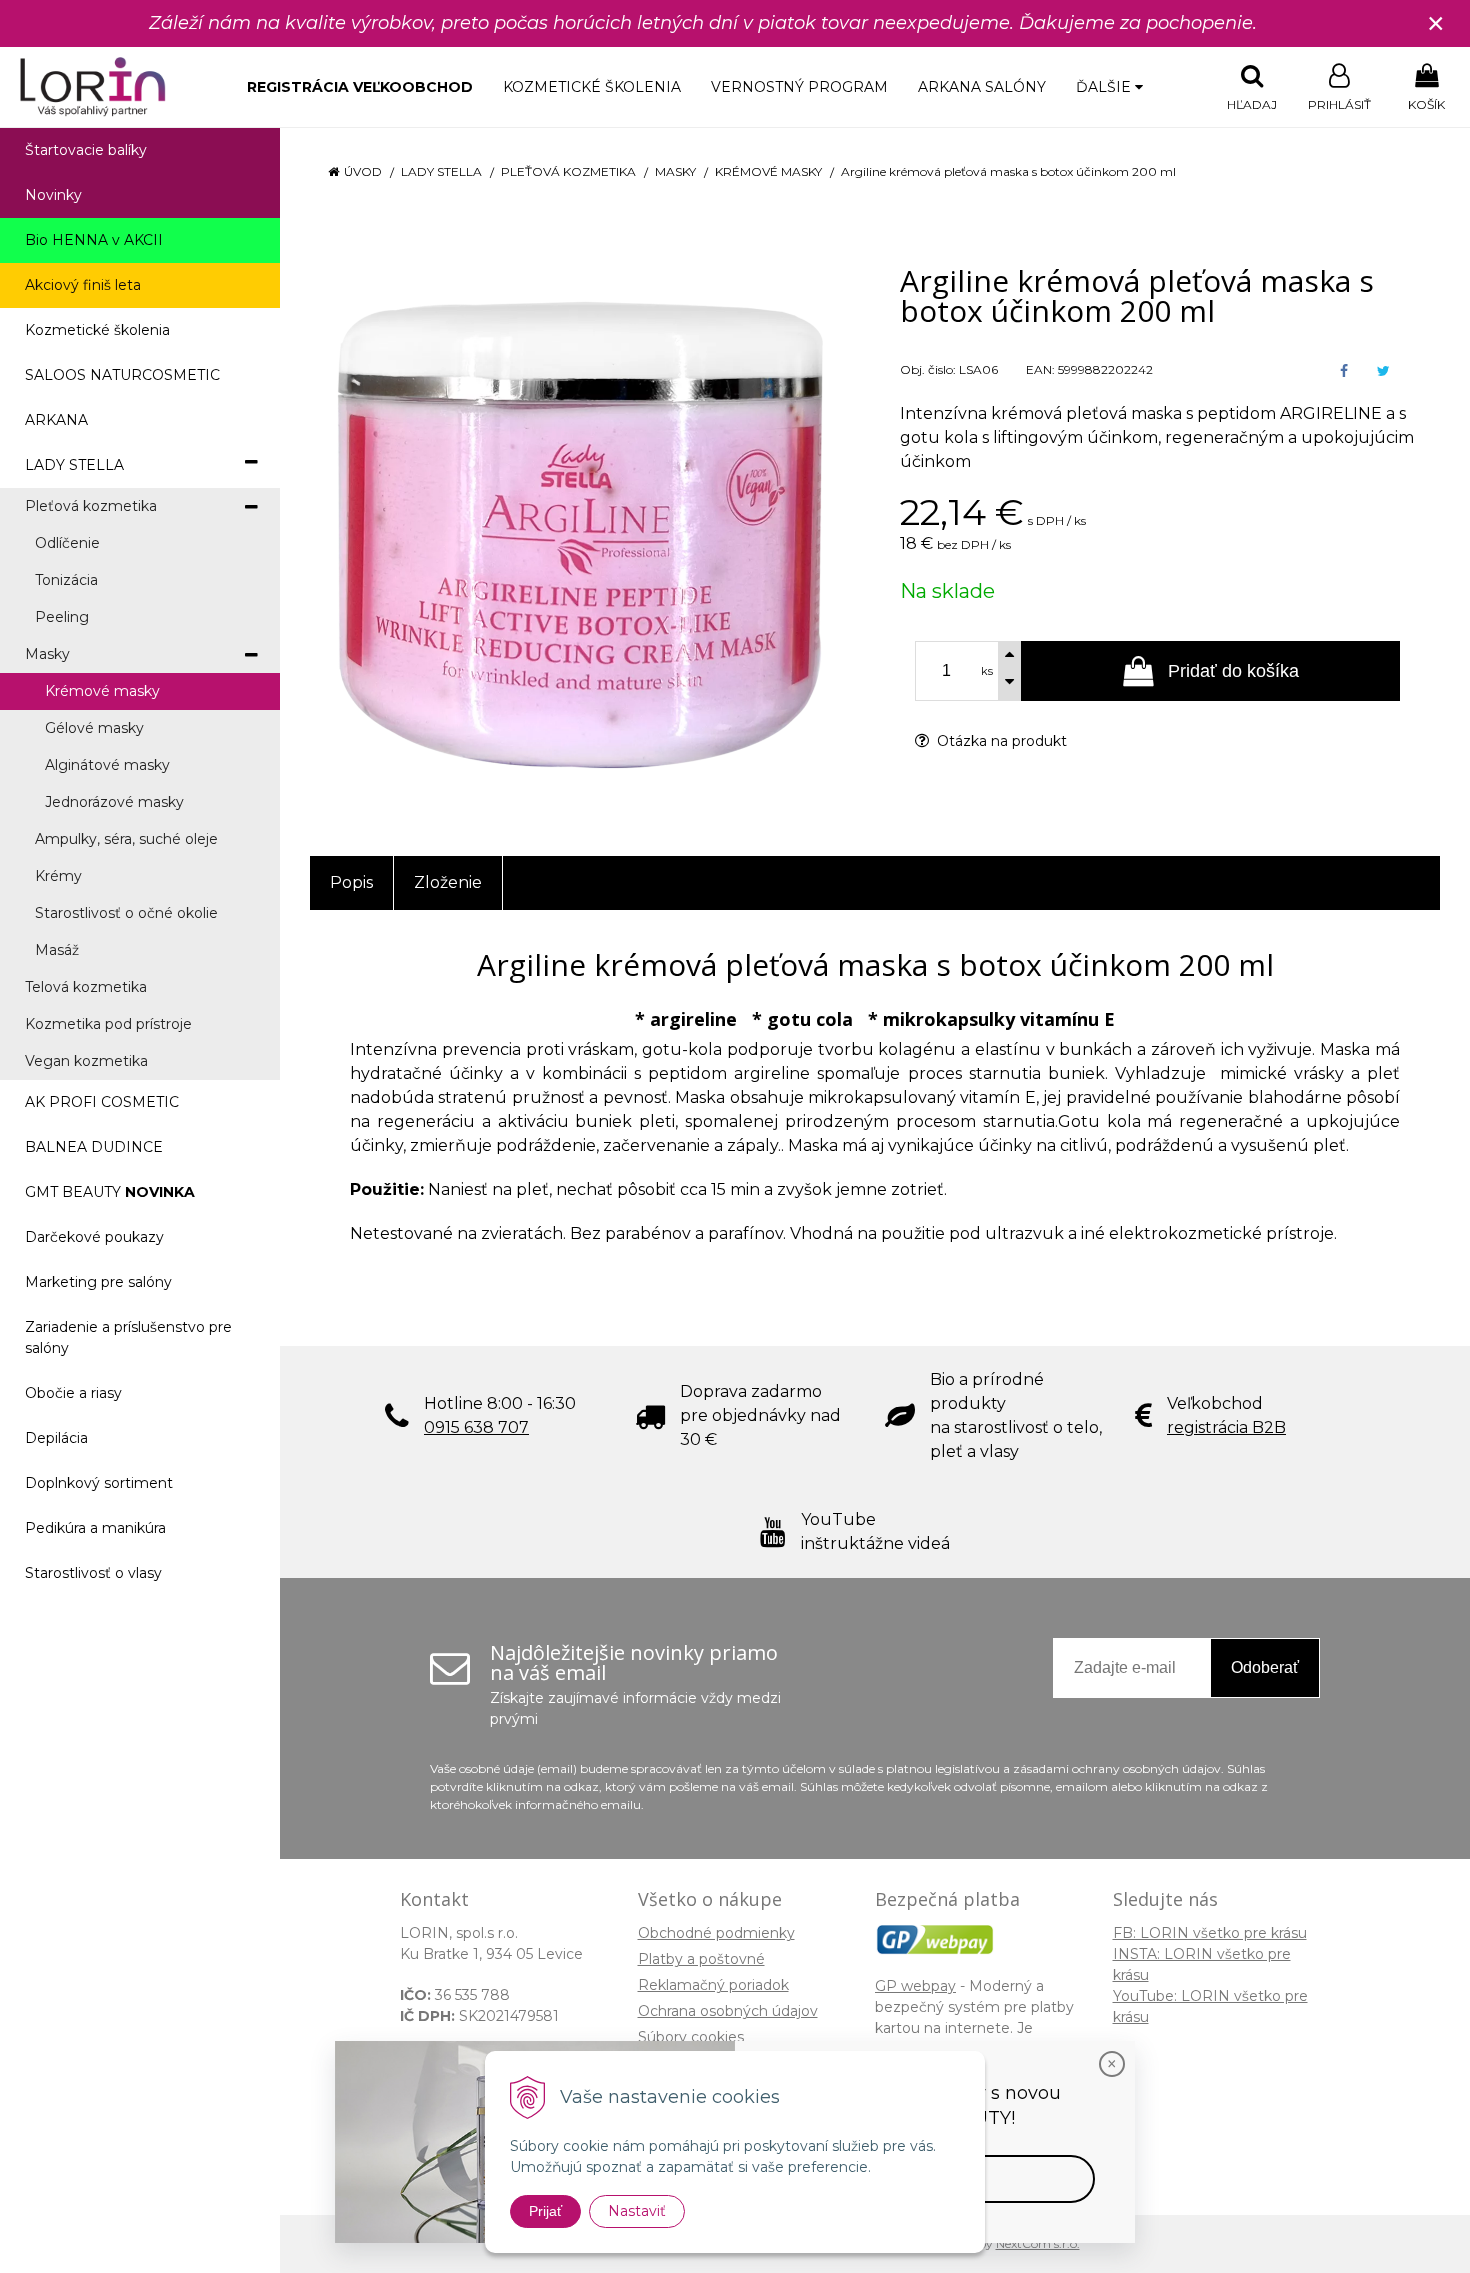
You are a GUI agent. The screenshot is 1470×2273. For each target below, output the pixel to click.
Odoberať (1265, 1667)
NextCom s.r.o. (1038, 2243)
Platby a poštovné (701, 1959)
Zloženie (448, 882)
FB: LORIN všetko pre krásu (1210, 1933)
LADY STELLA (441, 171)
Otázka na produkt (1000, 741)
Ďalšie (1105, 87)
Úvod (363, 171)
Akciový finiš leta (83, 285)
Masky (675, 171)
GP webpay (915, 1986)
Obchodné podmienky (716, 1933)
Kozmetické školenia (592, 87)
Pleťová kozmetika (568, 171)
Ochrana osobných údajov (728, 2011)
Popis (351, 882)
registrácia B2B (1226, 1427)
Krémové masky (768, 171)
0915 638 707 (476, 1427)
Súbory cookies (691, 2037)
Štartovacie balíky (86, 150)
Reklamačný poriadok (713, 1985)
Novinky (53, 195)
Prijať (545, 2211)
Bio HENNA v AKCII (94, 240)
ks (987, 671)
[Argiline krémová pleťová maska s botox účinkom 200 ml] (580, 526)
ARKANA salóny (982, 87)
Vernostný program (799, 87)
